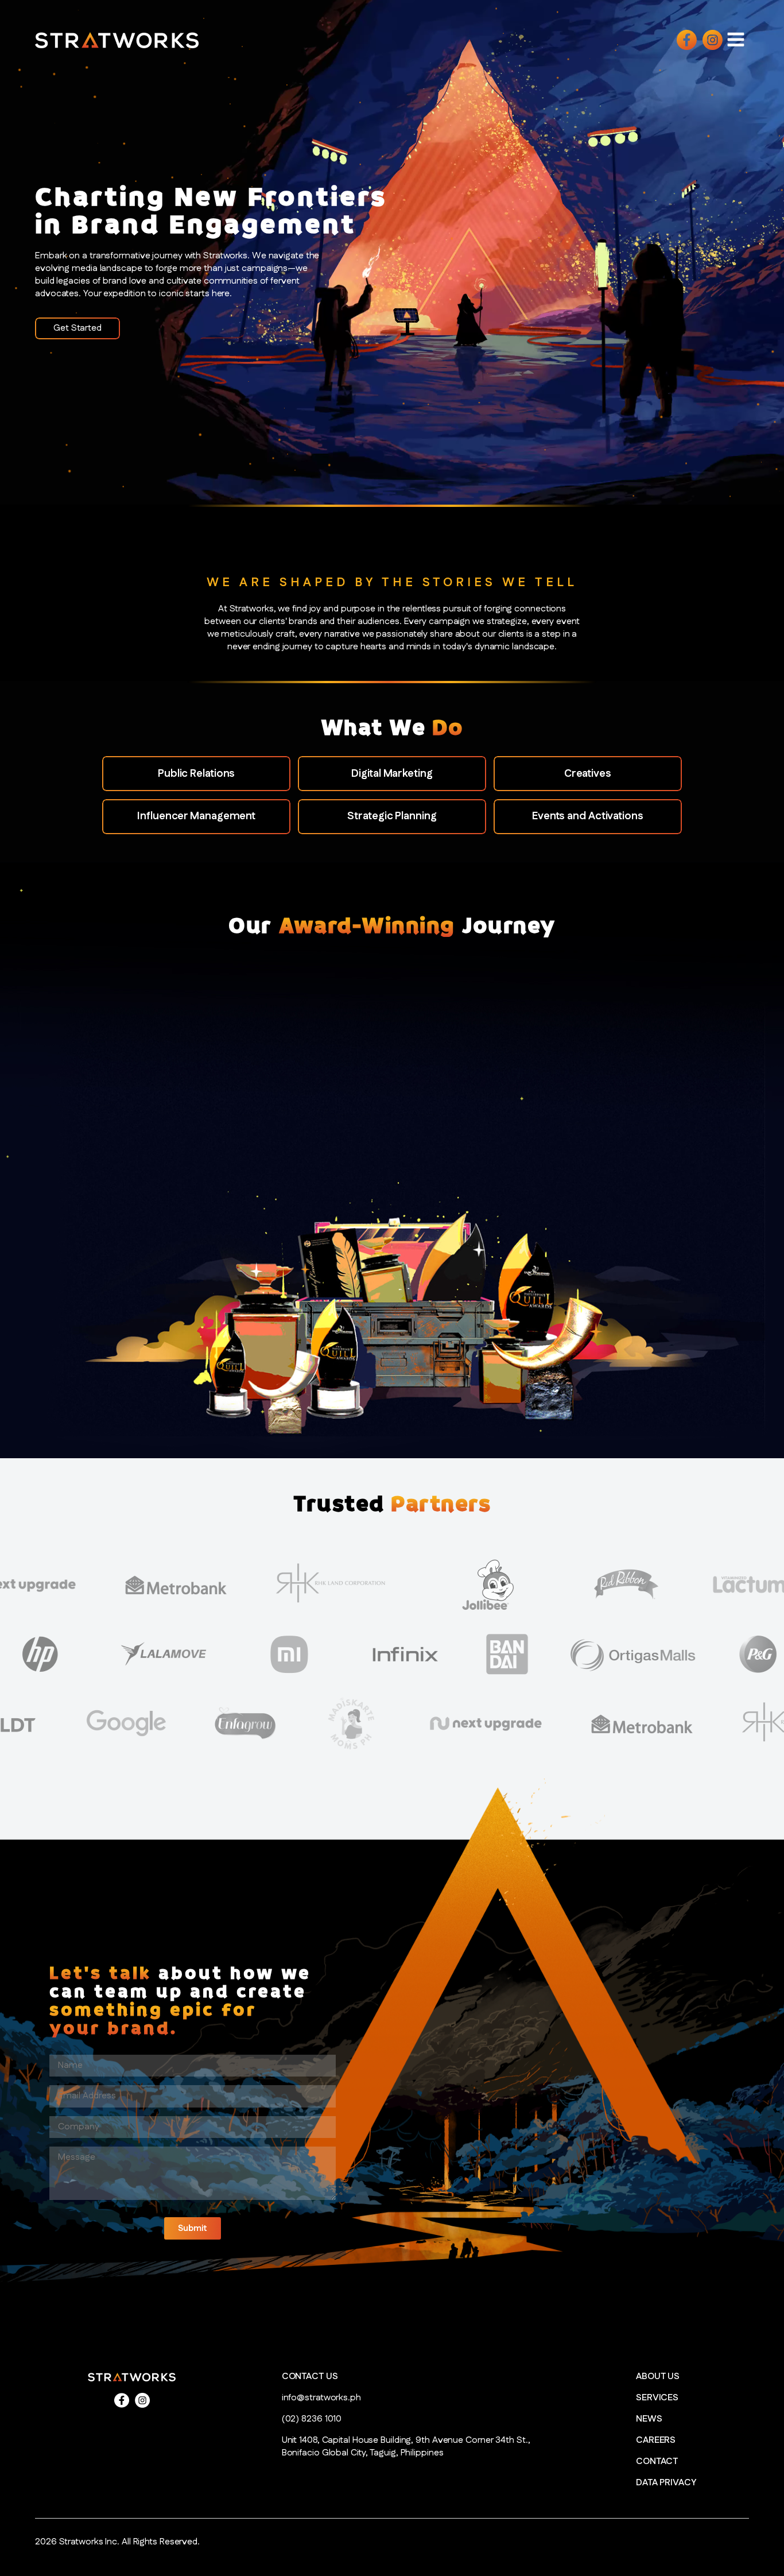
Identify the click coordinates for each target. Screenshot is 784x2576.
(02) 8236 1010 (312, 2419)
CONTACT (657, 2462)
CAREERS (656, 2441)
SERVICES (657, 2398)
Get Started (77, 328)
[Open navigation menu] (736, 39)
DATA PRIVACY (666, 2483)
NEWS (649, 2419)
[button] (193, 2228)
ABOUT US (658, 2377)
